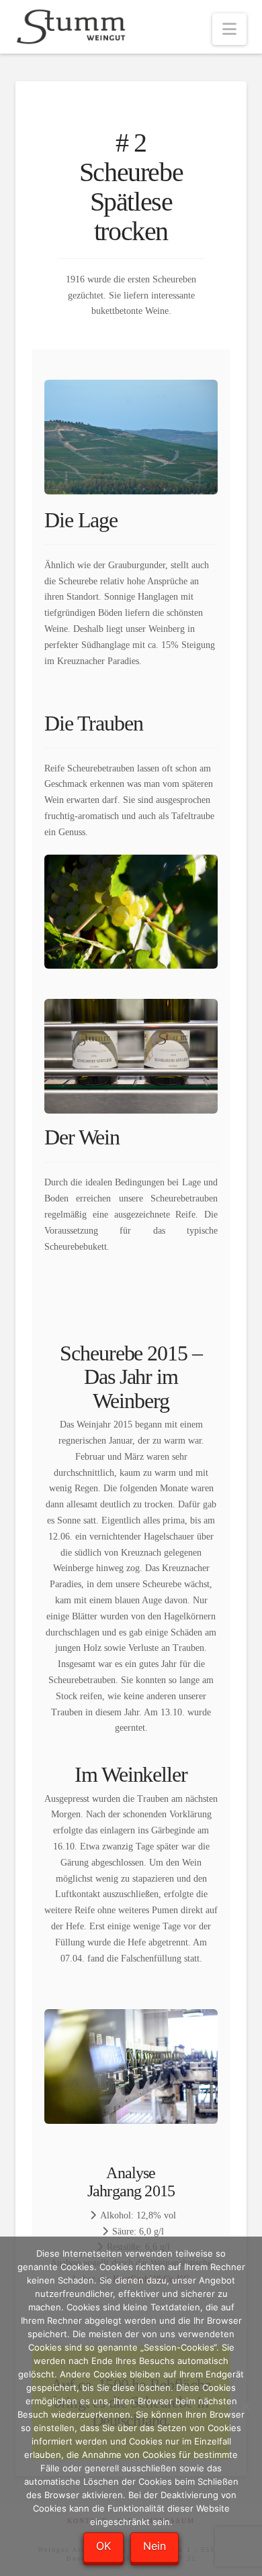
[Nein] (245, 2406)
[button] (229, 29)
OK (103, 2546)
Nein (155, 2546)
